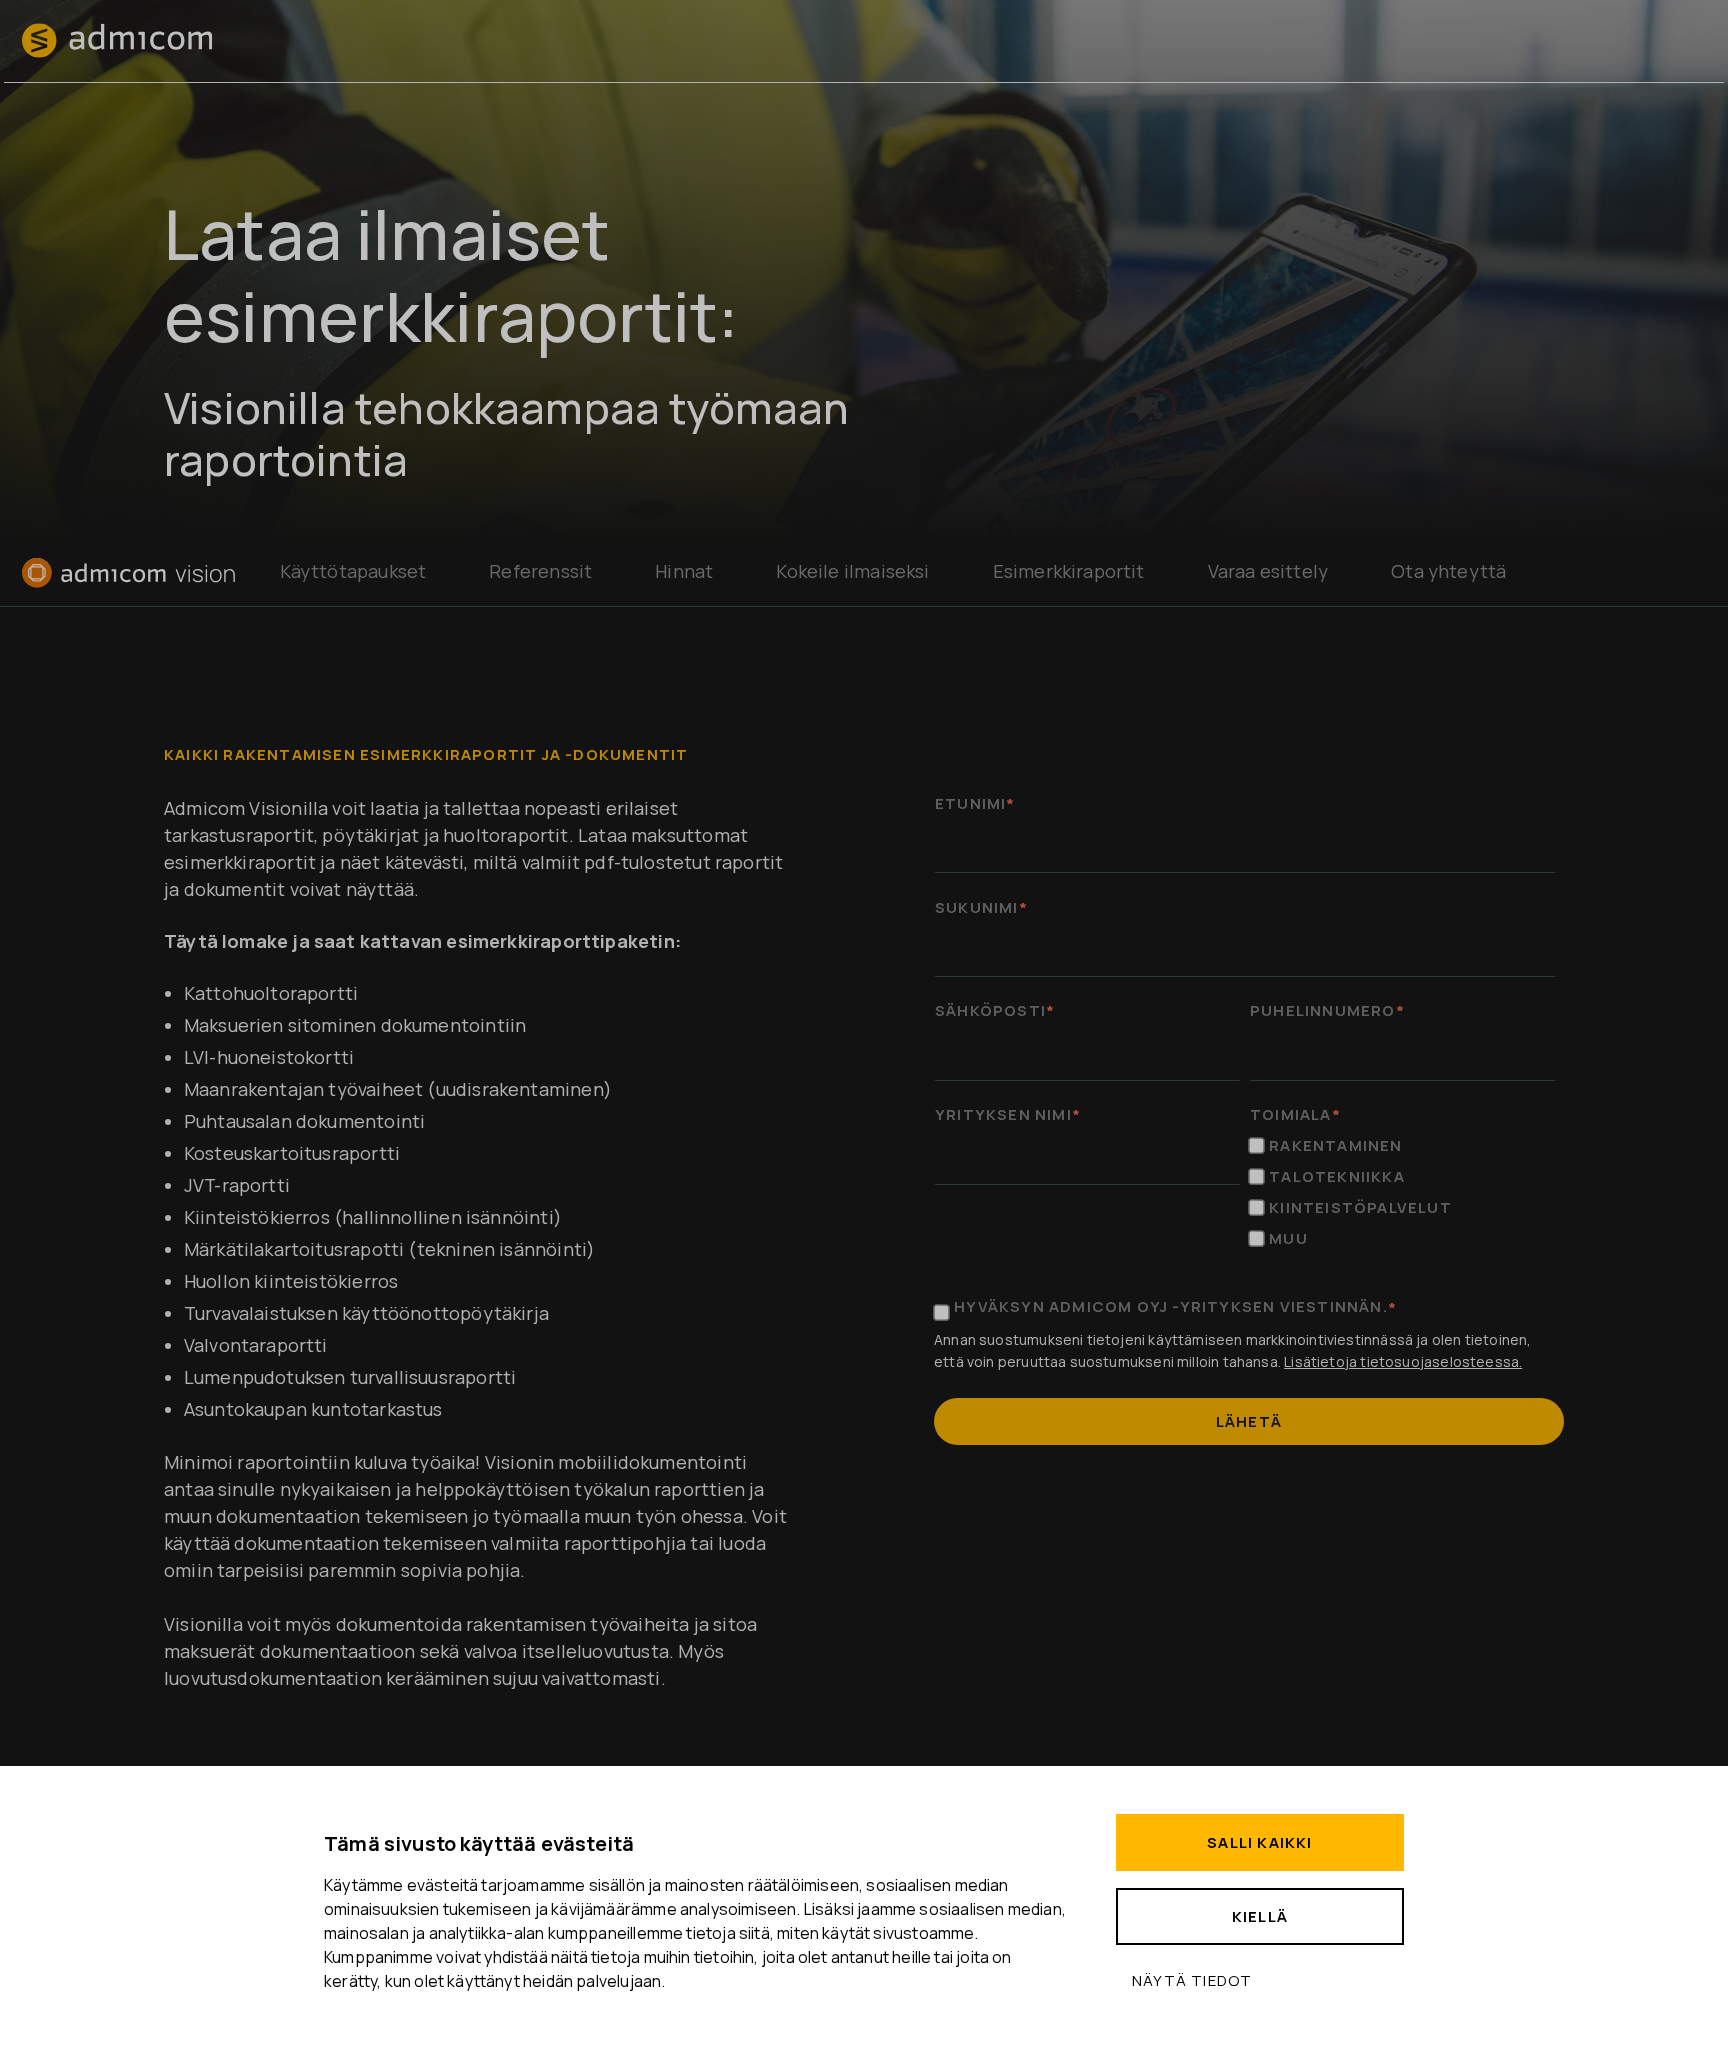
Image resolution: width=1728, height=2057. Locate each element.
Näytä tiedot (1192, 1980)
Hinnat (684, 571)
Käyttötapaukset (353, 571)
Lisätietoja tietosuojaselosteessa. (1403, 1361)
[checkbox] (1402, 1192)
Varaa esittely (1268, 571)
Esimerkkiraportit (1069, 571)
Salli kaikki (1259, 1842)
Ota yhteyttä (1448, 571)
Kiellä (1260, 1916)
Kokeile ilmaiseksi (852, 571)
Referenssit (540, 571)
